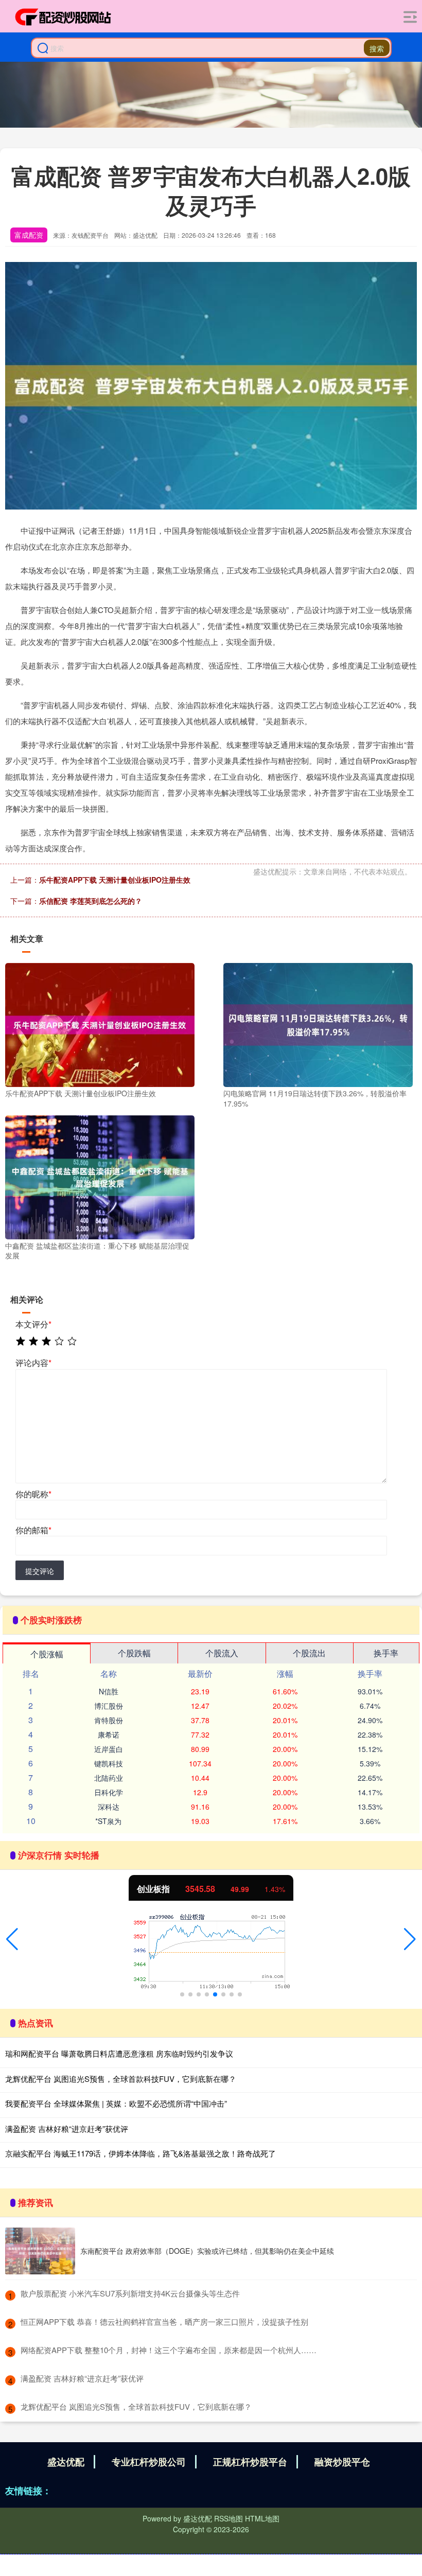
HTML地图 (262, 2518)
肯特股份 (109, 1720)
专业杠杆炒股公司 (149, 2462)
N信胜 (109, 1691)
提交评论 (40, 1571)
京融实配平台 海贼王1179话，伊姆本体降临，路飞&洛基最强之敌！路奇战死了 (140, 2153)
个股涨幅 (47, 1654)
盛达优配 (66, 2462)
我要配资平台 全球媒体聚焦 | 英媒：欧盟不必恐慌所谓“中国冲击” (116, 2103)
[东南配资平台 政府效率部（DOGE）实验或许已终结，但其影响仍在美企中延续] (40, 2251)
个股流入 (222, 1653)
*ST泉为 (108, 1821)
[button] (12, 1939)
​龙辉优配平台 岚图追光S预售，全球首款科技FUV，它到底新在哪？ (136, 2406)
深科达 (109, 1807)
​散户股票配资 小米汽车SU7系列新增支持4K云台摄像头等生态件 (130, 2293)
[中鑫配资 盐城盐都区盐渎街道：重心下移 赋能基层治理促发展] (100, 1176)
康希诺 (109, 1734)
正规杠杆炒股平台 (250, 2462)
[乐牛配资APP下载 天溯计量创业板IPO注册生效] (100, 1024)
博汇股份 (109, 1706)
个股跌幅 (134, 1653)
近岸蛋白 (109, 1749)
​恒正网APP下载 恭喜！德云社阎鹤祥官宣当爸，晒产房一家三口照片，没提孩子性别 (164, 2321)
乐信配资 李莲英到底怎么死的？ (91, 901)
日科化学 (109, 1792)
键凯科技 (109, 1763)
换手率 (386, 1653)
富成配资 (29, 235)
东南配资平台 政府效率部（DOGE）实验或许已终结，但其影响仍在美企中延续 (207, 2251)
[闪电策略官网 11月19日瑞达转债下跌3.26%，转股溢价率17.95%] (318, 1024)
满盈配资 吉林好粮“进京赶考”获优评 (67, 2128)
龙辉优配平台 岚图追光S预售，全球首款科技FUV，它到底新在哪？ (121, 2079)
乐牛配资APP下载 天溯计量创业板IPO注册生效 (115, 880)
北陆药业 (109, 1778)
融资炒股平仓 (342, 2462)
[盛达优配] (63, 17)
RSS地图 (228, 2518)
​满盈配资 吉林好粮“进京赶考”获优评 (82, 2378)
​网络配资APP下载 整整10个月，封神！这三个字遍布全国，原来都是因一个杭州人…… (169, 2350)
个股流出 (309, 1653)
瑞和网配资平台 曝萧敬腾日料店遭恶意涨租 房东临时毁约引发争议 (119, 2053)
